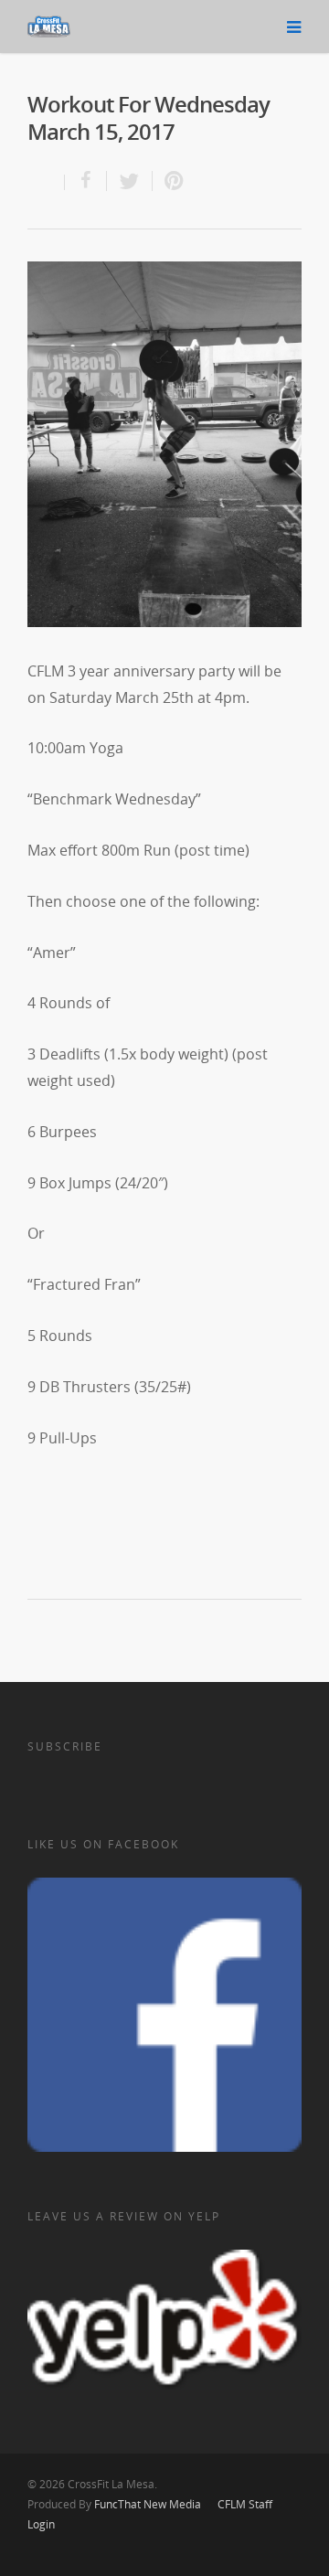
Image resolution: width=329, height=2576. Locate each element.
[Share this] (86, 181)
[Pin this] (170, 181)
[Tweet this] (130, 181)
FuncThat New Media (148, 2504)
